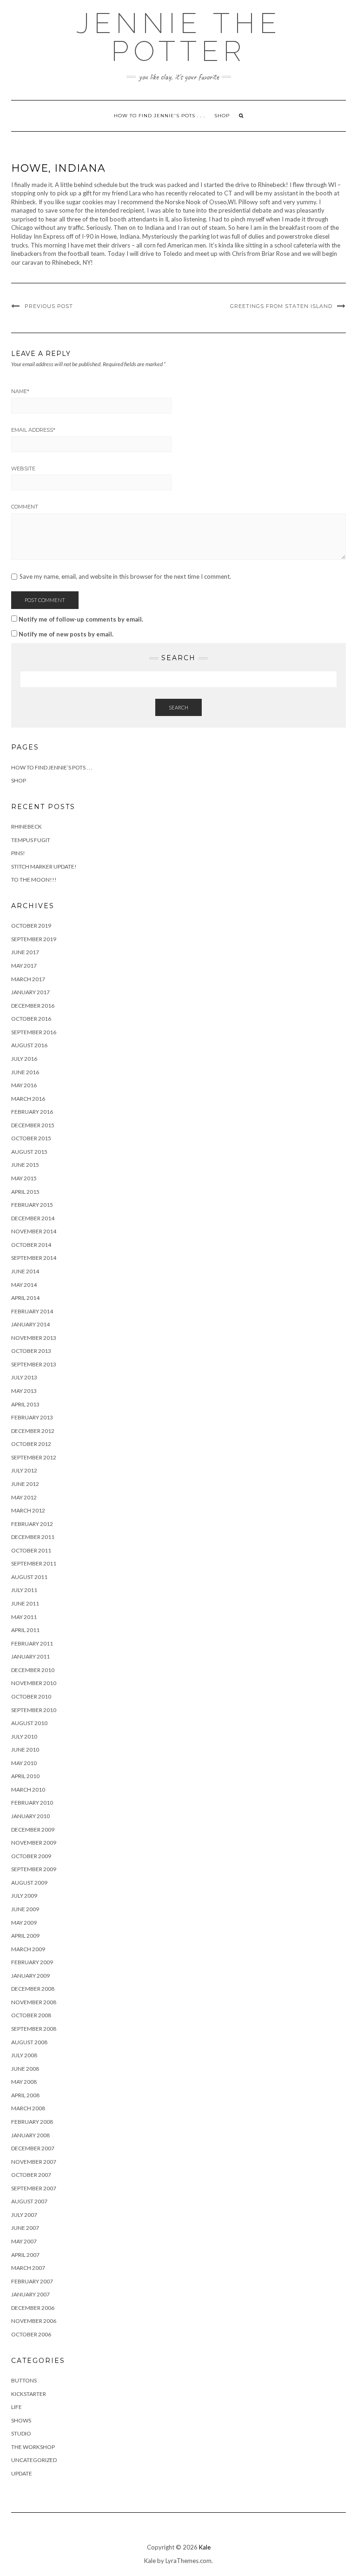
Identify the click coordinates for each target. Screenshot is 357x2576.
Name (20, 391)
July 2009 (24, 1896)
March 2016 (28, 1099)
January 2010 (30, 1816)
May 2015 (24, 1178)
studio (21, 2433)
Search (178, 707)
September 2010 (34, 1710)
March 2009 (28, 1949)
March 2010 (28, 1790)
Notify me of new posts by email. (66, 634)
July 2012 (24, 1470)
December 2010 (33, 1670)
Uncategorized (34, 2460)
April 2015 (25, 1192)
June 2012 (25, 1484)
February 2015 (32, 1205)
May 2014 (24, 1285)
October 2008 (31, 2015)
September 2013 (34, 1364)
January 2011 (30, 1656)
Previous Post (49, 306)
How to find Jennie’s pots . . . (52, 767)
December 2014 (33, 1218)
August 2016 (29, 1045)
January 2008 (30, 2135)
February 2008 (32, 2122)
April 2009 (25, 1936)
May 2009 (24, 1923)
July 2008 (24, 2055)
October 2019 (31, 926)
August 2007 (29, 2201)
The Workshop (33, 2447)
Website (23, 468)
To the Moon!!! (34, 880)
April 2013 (25, 1404)
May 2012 (24, 1497)
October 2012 (31, 1444)
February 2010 (32, 1803)
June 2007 (25, 2228)
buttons (24, 2380)
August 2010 (29, 1723)
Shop (222, 116)
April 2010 (25, 1776)
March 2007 (28, 2268)
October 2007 (31, 2175)
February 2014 (32, 1311)
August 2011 (29, 1577)
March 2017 (28, 979)
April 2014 (25, 1298)
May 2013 (24, 1391)
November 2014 (34, 1231)
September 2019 (34, 939)
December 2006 (33, 2308)
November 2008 (34, 2002)
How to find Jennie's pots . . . (159, 116)
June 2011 (25, 1603)
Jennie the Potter (179, 37)
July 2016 (24, 1059)
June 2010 (25, 1750)
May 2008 (24, 2082)
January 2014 (30, 1324)
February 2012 (32, 1524)
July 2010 (24, 1736)
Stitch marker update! (44, 866)
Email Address (33, 430)
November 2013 (34, 1338)
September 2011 (34, 1563)
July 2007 (24, 2215)
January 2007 (30, 2294)
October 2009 (31, 1856)
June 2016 (25, 1072)
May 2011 (24, 1617)
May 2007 (24, 2241)
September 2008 (34, 2029)
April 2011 (25, 1630)
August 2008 (29, 2042)
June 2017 (25, 952)
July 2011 (24, 1590)
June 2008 (25, 2069)
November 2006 (34, 2321)
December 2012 (33, 1431)
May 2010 (24, 1763)
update (22, 2473)
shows (21, 2420)
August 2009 (29, 1883)
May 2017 (24, 966)
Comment (25, 507)
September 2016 (34, 1032)
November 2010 (34, 1683)
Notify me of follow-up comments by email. (81, 619)
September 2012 (34, 1457)
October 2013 (31, 1351)
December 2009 (33, 1830)
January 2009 (30, 1976)
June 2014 (25, 1271)
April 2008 (25, 2095)
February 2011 (32, 1643)
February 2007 (32, 2281)
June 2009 (25, 1909)
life (17, 2407)
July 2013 (24, 1377)
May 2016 (24, 1085)
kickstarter (29, 2394)
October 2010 (31, 1696)
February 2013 (32, 1417)
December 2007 (33, 2148)
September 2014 (34, 1258)
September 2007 (34, 2188)
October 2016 (31, 1019)
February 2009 (32, 1962)
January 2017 (30, 992)
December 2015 (33, 1125)
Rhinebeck (26, 826)
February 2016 (32, 1112)
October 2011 (31, 1550)
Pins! (18, 853)
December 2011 (33, 1537)
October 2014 (31, 1245)
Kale (205, 2547)
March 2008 (28, 2108)
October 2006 (31, 2334)
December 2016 (33, 1006)
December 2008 (33, 1989)
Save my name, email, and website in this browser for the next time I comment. (125, 577)
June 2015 (25, 1165)
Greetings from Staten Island (281, 306)
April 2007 (25, 2255)
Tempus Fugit (31, 840)
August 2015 (29, 1152)
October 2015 (31, 1138)
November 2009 (34, 1843)
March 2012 (28, 1510)
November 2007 (34, 2162)
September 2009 (34, 1869)
